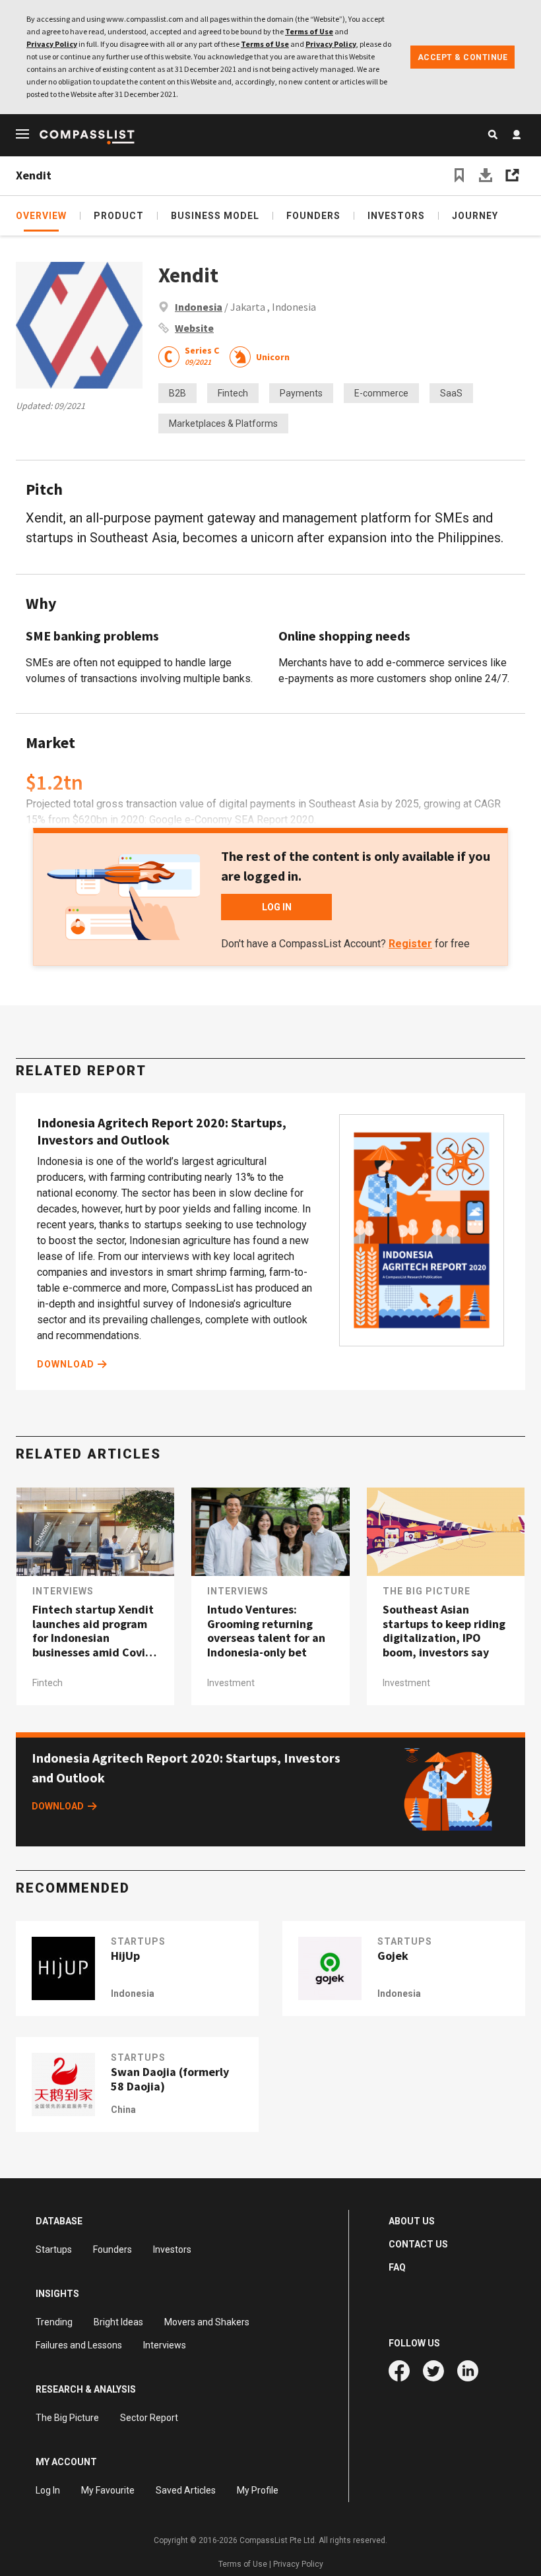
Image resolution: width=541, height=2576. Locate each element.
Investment (231, 1683)
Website (194, 328)
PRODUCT (119, 216)
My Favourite (108, 2490)
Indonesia (199, 307)
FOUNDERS (313, 216)
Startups (54, 2249)
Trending (54, 2322)
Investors (172, 2249)
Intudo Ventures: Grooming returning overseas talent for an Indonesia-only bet (266, 1631)
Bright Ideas (118, 2322)
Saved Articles (186, 2490)
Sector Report (149, 2418)
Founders (112, 2249)
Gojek (393, 1956)
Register (410, 944)
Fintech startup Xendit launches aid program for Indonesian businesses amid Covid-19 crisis (94, 1631)
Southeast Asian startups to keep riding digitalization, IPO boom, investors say (444, 1631)
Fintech (233, 393)
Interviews (63, 1591)
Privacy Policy (52, 44)
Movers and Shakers (207, 2322)
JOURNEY (475, 216)
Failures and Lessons (79, 2345)
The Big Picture (427, 1591)
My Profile (258, 2490)
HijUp (125, 1956)
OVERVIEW (41, 216)
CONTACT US (418, 2244)
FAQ (397, 2267)
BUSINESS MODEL (215, 216)
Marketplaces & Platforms (223, 424)
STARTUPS (138, 1941)
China (123, 2110)
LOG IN (277, 907)
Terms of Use (309, 31)
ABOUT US (412, 2221)
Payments (301, 393)
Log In (48, 2490)
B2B (177, 393)
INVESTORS (396, 216)
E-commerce (381, 393)
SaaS (451, 393)
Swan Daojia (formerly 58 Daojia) (170, 2079)
